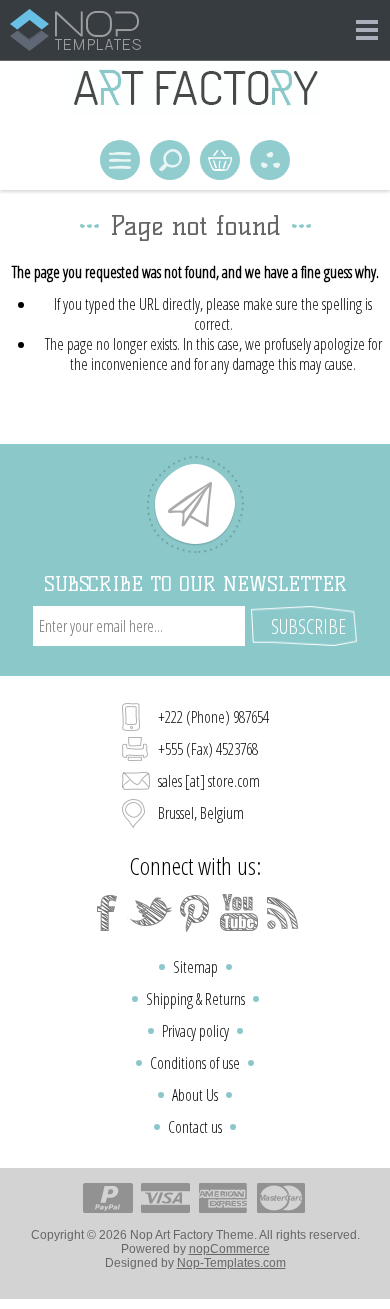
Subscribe (308, 626)
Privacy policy (195, 1031)
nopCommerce (229, 1249)
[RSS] (283, 913)
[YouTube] (239, 913)
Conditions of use (195, 1063)
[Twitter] (151, 913)
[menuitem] (195, 967)
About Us (195, 1095)
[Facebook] (107, 913)
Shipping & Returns (195, 999)
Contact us (195, 1127)
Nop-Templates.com (231, 1263)
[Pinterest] (195, 913)
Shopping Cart (220, 160)
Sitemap (195, 967)
